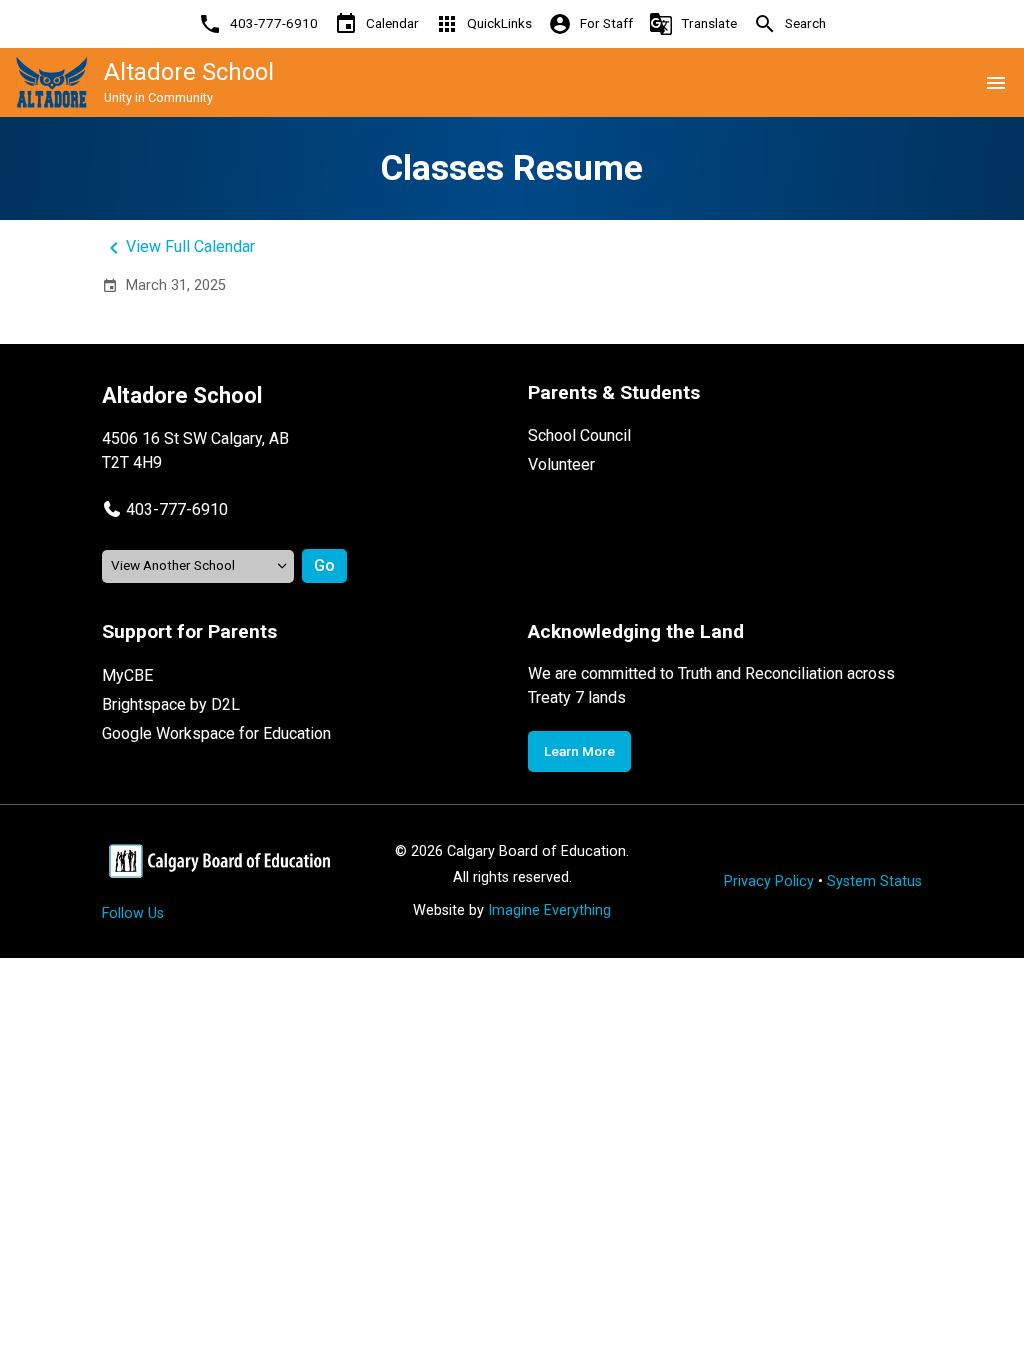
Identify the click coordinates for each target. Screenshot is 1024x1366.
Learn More (579, 751)
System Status (874, 881)
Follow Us (133, 913)
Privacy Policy (769, 881)
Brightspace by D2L (171, 704)
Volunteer (561, 464)
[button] (165, 509)
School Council (579, 435)
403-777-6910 (177, 509)
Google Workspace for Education (216, 733)
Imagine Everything (549, 910)
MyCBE (127, 675)
